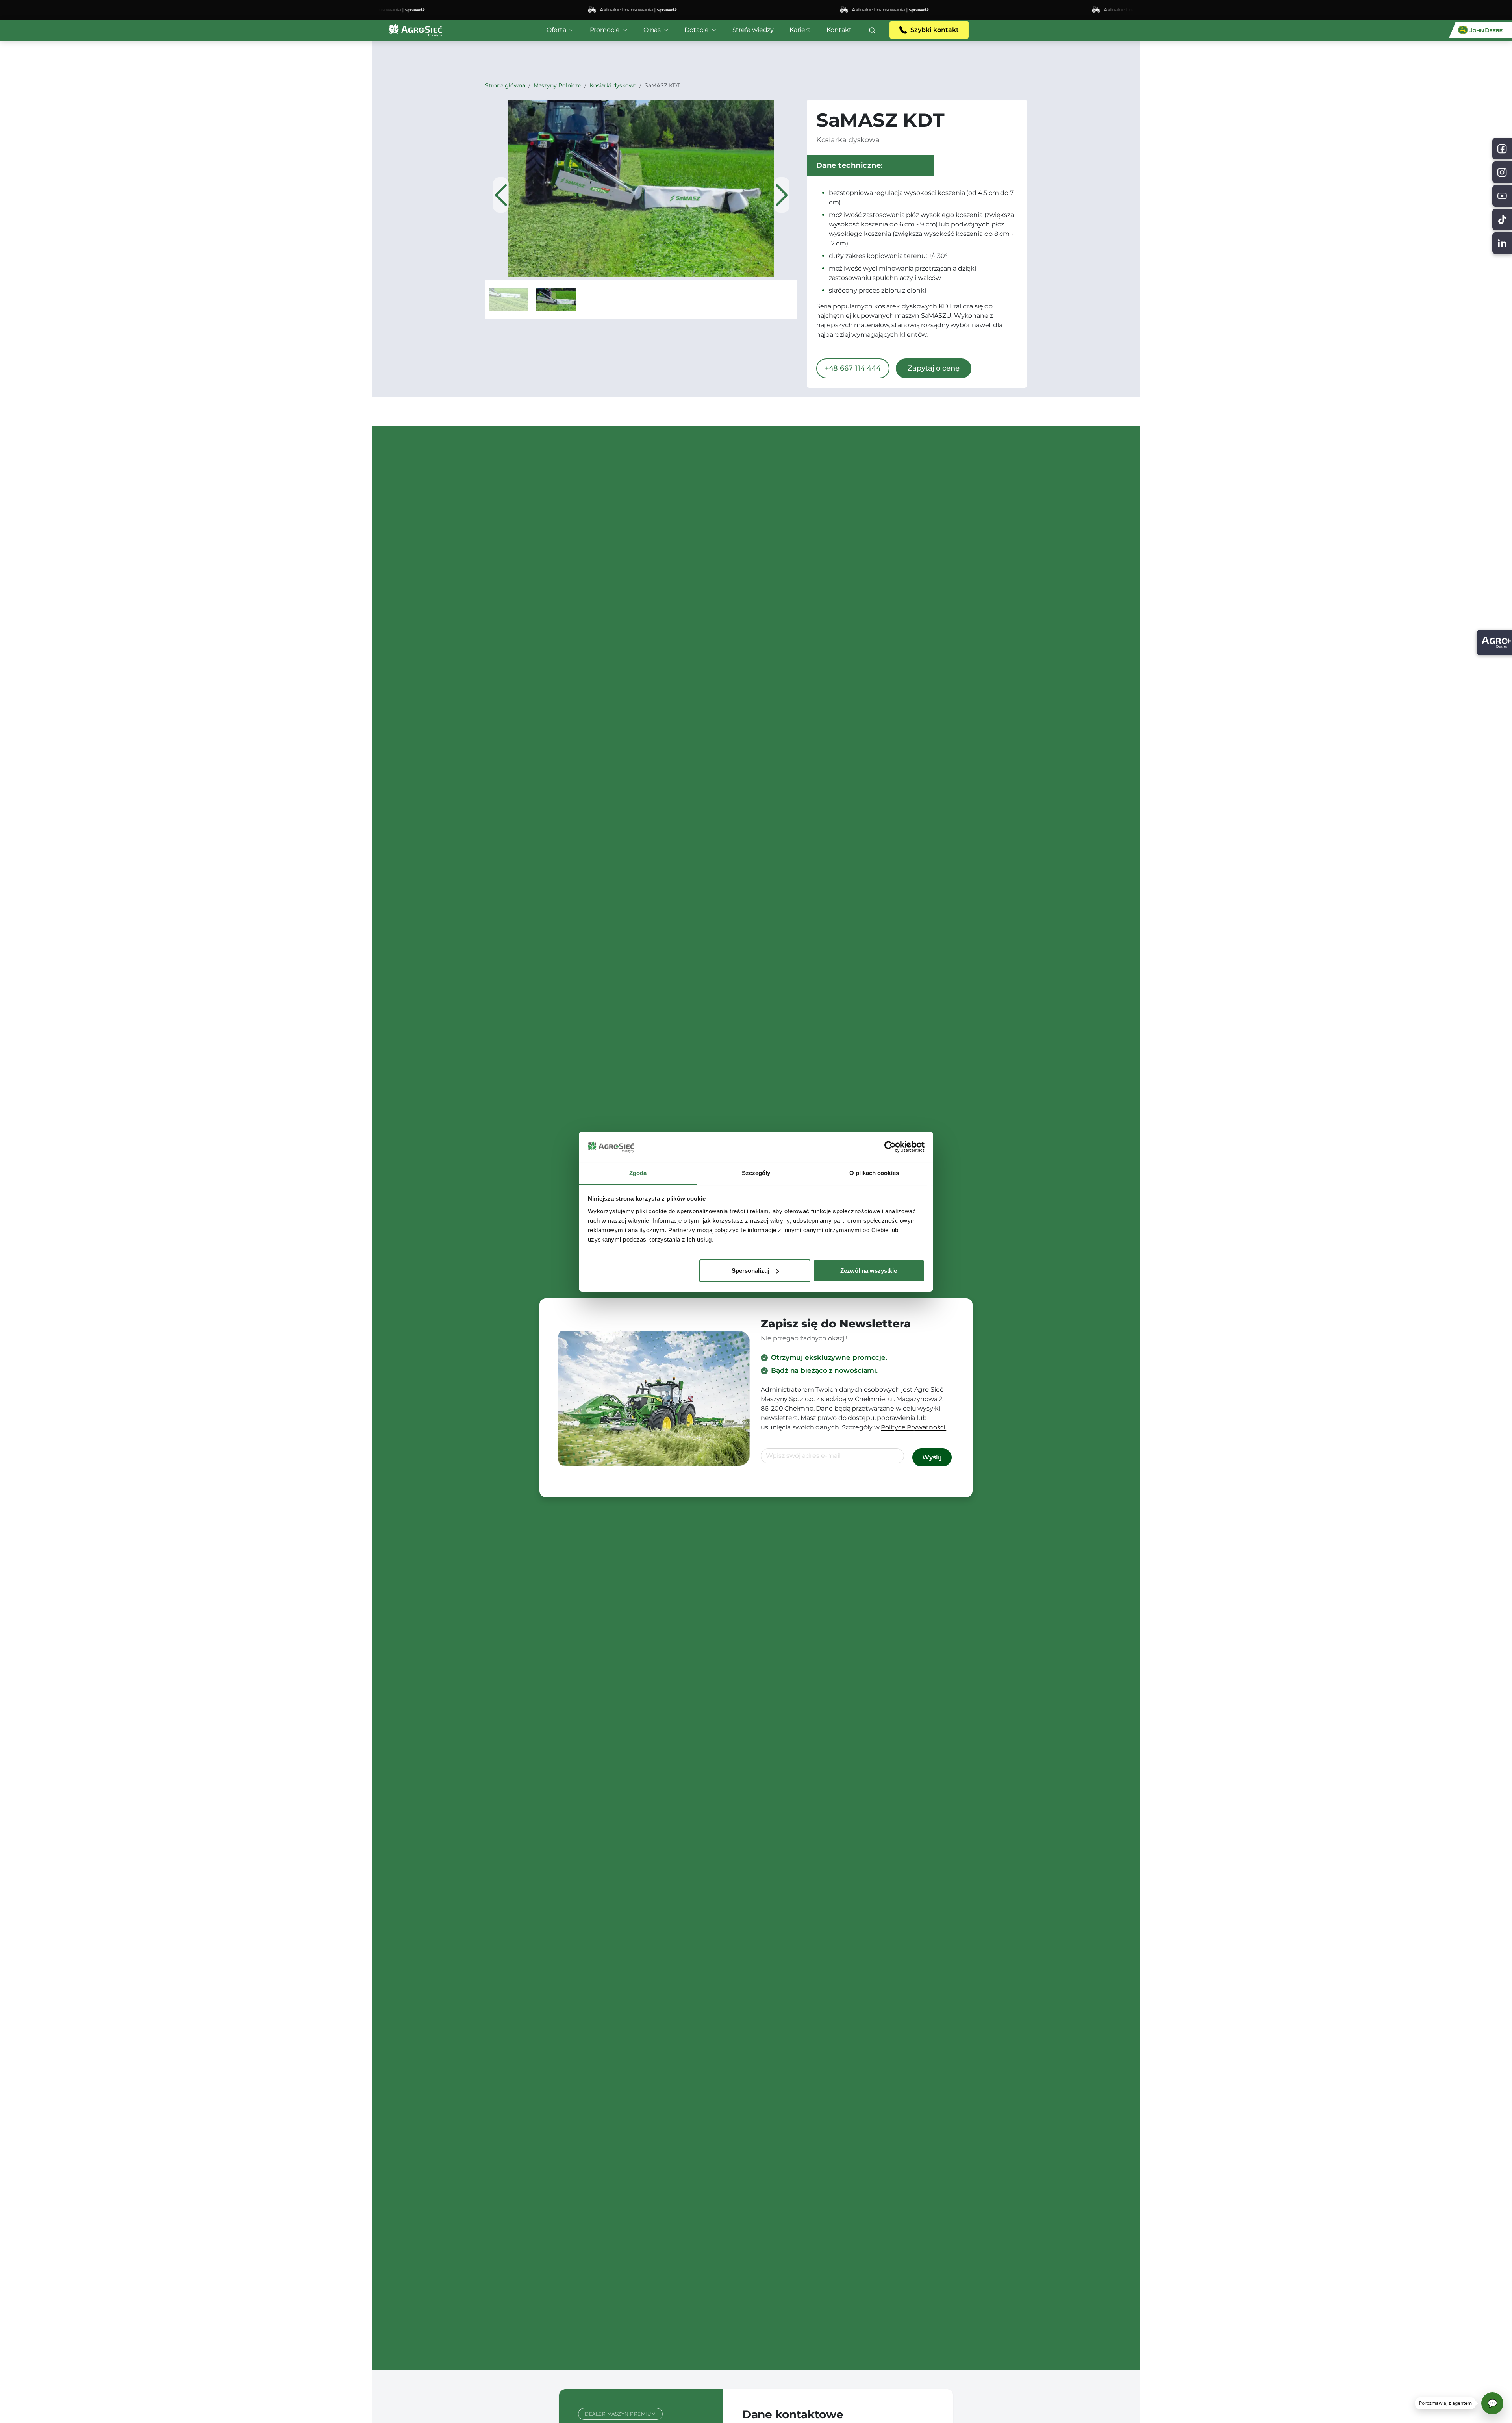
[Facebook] (1502, 149)
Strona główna (505, 85)
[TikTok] (1502, 220)
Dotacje (696, 30)
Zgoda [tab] (638, 1173)
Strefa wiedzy (753, 30)
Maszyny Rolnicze (557, 85)
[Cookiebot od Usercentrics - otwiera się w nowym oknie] (890, 1147)
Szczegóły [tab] (756, 1173)
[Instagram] (1502, 172)
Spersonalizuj (750, 1271)
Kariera (800, 30)
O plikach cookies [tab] (874, 1173)
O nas (652, 30)
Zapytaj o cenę (934, 368)
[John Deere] (1480, 30)
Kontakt (839, 30)
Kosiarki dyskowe (613, 85)
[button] (872, 30)
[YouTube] (1502, 196)
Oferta (556, 30)
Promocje (605, 30)
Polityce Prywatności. (913, 1427)
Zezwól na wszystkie (869, 1271)
